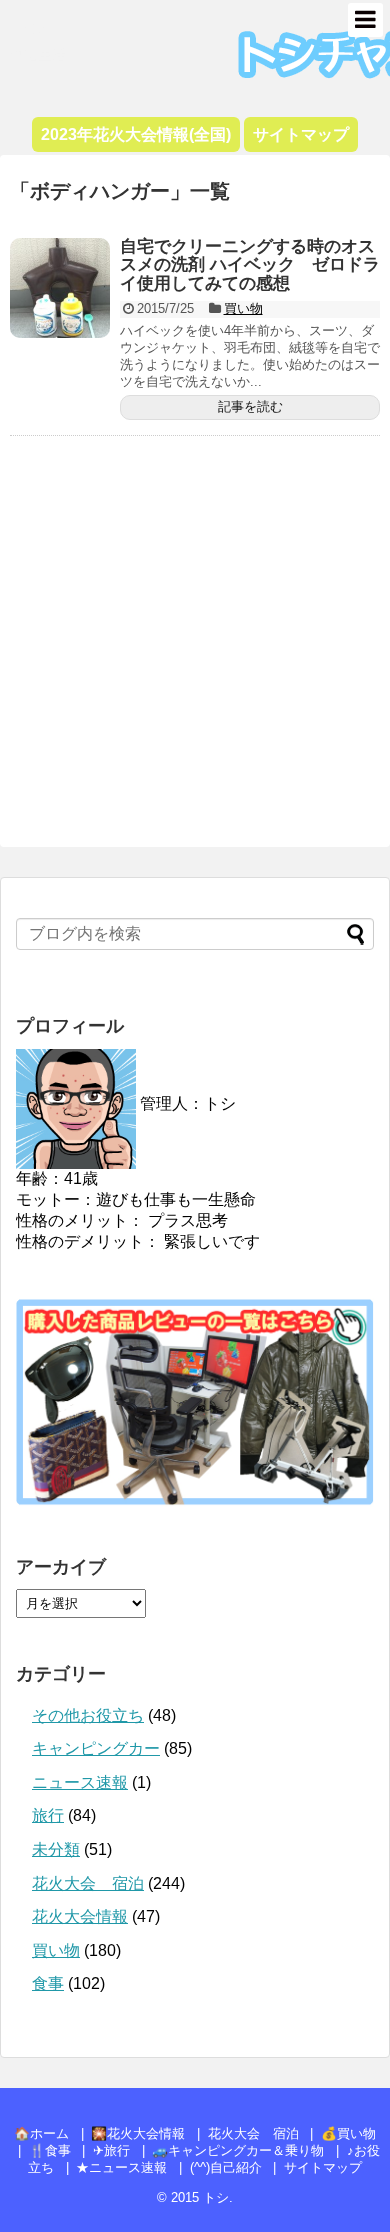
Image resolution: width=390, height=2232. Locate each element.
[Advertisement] (195, 648)
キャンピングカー (96, 1748)
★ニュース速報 (121, 2167)
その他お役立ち (88, 1715)
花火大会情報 (80, 1916)
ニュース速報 (80, 1782)
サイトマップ (323, 2167)
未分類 (56, 1849)
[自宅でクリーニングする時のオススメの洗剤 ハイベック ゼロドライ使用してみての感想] (60, 288)
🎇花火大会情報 (138, 2133)
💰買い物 (348, 2133)
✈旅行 (111, 2150)
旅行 (48, 1815)
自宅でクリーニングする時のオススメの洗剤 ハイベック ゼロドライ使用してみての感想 (250, 265)
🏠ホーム (41, 2133)
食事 (48, 1983)
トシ (30, 26)
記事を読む (250, 406)
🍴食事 (50, 2150)
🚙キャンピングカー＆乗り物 (238, 2150)
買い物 (243, 308)
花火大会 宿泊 (88, 1883)
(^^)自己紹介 (226, 2167)
